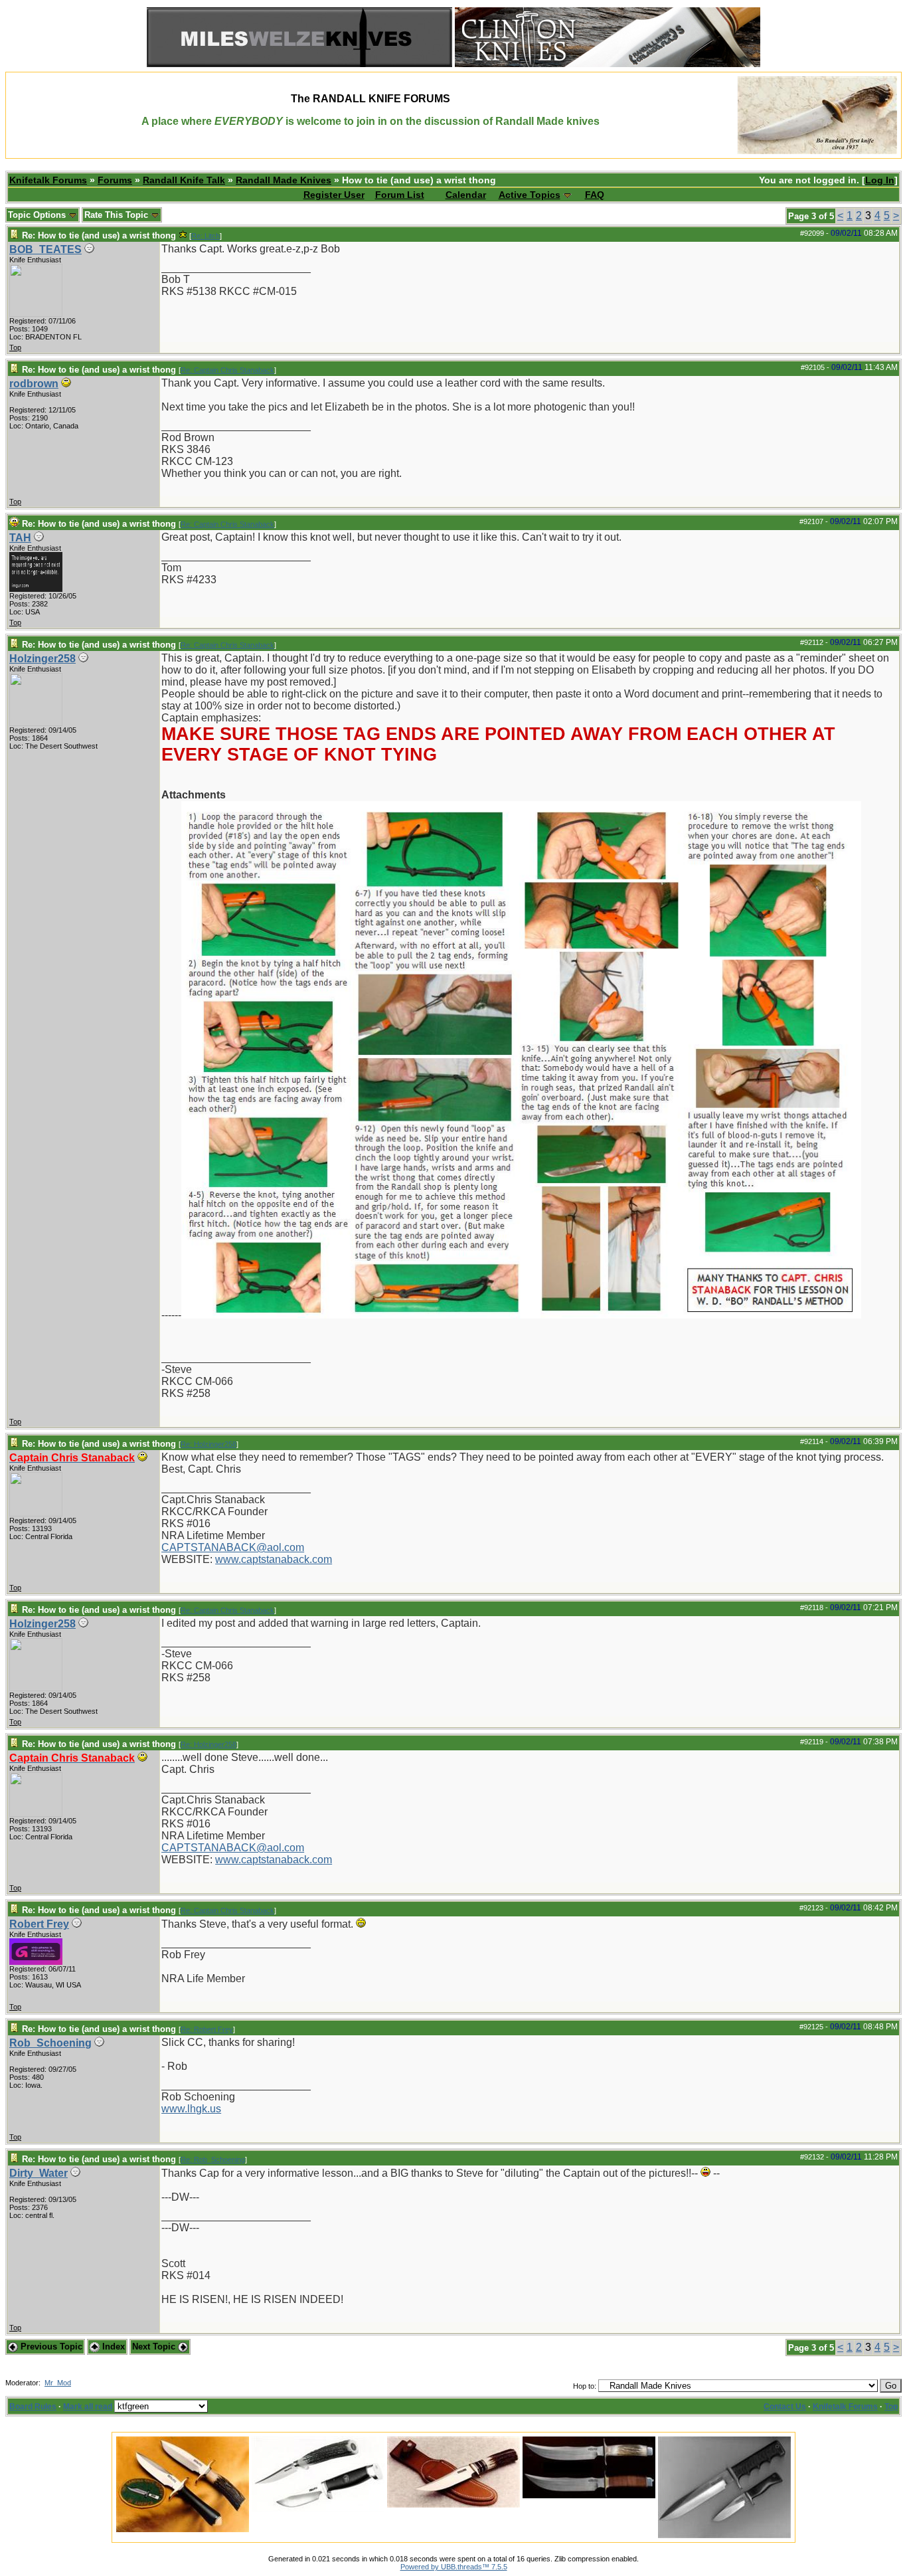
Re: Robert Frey (207, 2029)
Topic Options (38, 215)
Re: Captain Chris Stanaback (227, 370)
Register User (334, 195)
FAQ (595, 195)
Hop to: (585, 2386)
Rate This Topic (118, 215)
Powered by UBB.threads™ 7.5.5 (454, 2567)
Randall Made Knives (284, 180)
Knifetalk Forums (48, 180)
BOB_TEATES (45, 249)
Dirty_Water (39, 2173)
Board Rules (33, 2407)
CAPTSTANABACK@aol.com (233, 1547)
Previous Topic (50, 2346)
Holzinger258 (42, 659)
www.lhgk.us (191, 2109)
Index (112, 2346)
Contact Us (785, 2407)
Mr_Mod (58, 2383)
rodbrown (34, 384)
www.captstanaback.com (274, 1559)
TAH (20, 538)
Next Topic (155, 2346)
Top (15, 347)
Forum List (400, 195)
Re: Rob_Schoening (213, 2160)
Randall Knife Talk (184, 180)
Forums (115, 180)
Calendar (466, 195)
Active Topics (530, 195)
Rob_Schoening (50, 2043)
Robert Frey (39, 1924)
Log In (880, 180)
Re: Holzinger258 (208, 1444)
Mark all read (88, 2407)
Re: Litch (206, 236)
